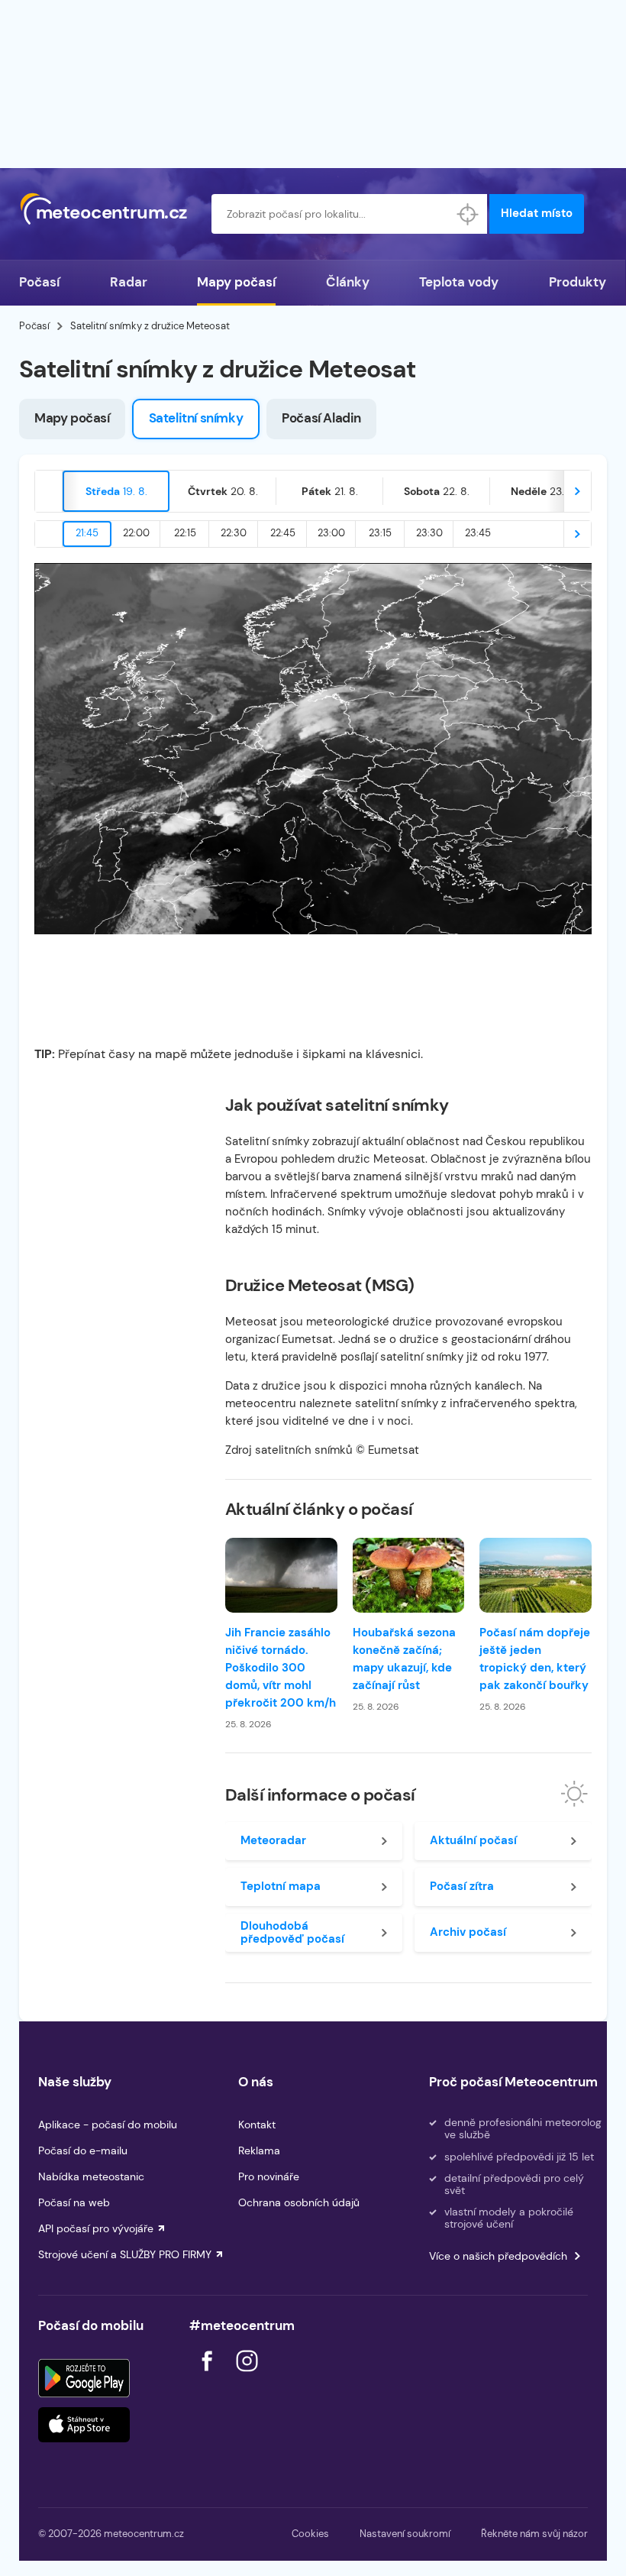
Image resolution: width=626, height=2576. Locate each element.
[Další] (577, 491)
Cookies (310, 2534)
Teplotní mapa (281, 1886)
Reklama (259, 2150)
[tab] (116, 491)
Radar (129, 282)
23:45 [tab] (478, 533)
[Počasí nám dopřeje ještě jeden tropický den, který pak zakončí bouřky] (536, 1575)
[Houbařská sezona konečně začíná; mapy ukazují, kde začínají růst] (409, 1575)
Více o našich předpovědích (498, 2256)
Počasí (39, 282)
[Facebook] (208, 2375)
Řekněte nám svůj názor (534, 2534)
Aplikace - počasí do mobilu (108, 2125)
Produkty (578, 282)
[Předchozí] (49, 491)
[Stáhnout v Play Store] (84, 2378)
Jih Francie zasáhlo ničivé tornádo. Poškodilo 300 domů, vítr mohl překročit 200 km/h (281, 1668)
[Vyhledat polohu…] (467, 214)
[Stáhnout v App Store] (84, 2425)
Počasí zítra (462, 1886)
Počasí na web (74, 2202)
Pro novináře (269, 2176)
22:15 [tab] (185, 533)
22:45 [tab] (283, 533)
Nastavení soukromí (405, 2534)
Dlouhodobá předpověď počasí (292, 1932)
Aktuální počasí (473, 1840)
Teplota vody (459, 282)
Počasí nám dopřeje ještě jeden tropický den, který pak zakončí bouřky (535, 1659)
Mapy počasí (236, 282)
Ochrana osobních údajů (299, 2202)
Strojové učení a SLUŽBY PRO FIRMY (125, 2254)
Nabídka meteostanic (91, 2176)
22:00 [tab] (136, 533)
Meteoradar (273, 1840)
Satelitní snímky (196, 418)
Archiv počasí (468, 1932)
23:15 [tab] (380, 533)
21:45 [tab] (87, 533)
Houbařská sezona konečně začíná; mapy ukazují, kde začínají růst (404, 1659)
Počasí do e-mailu (83, 2150)
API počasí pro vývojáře (96, 2228)
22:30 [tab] (234, 533)
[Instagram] (247, 2375)
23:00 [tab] (331, 533)
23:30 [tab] (429, 533)
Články (348, 282)
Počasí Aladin (321, 418)
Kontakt (257, 2125)
